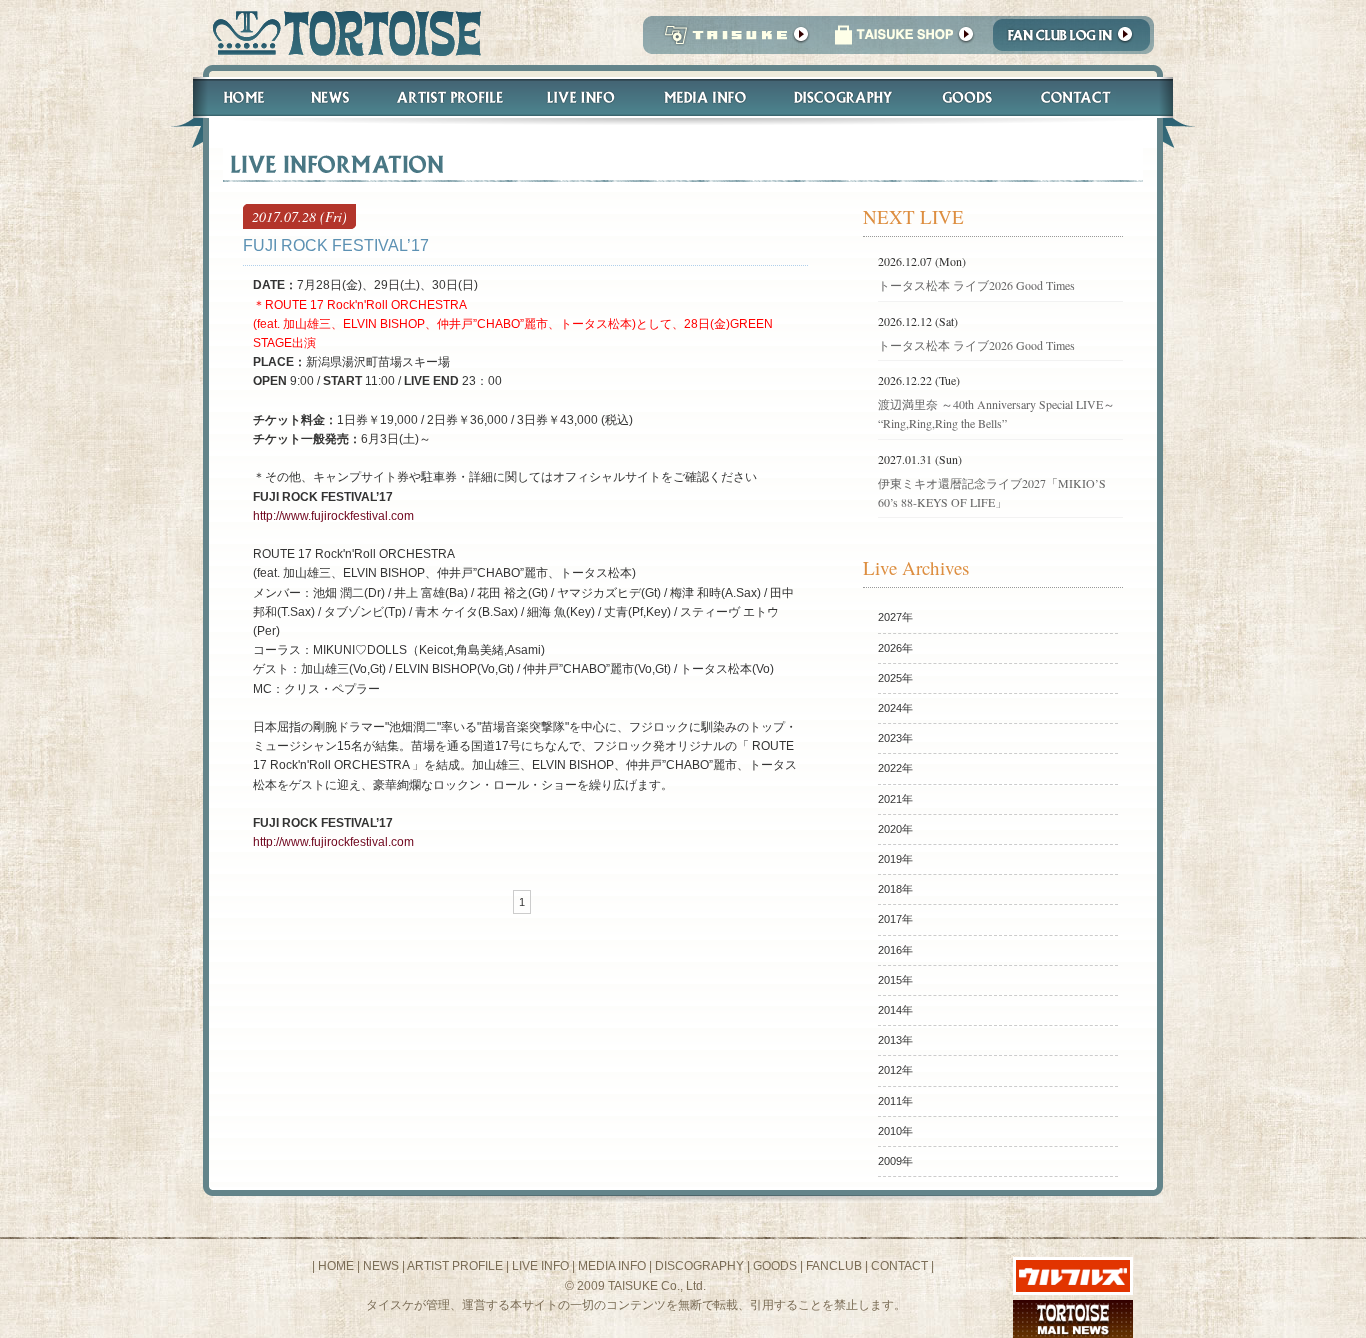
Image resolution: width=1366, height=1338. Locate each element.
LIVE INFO (540, 1266)
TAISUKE (732, 40)
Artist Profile (448, 97)
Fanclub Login (1076, 40)
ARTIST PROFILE (455, 1266)
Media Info (705, 97)
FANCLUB (834, 1266)
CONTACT (899, 1266)
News (329, 97)
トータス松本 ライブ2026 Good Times (976, 285)
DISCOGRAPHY (699, 1266)
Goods (969, 97)
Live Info (581, 97)
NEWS (381, 1266)
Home (235, 97)
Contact (1086, 97)
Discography (844, 97)
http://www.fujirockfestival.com (333, 516)
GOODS (775, 1266)
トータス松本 (340, 32)
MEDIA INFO (612, 1266)
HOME (336, 1266)
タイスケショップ (904, 40)
